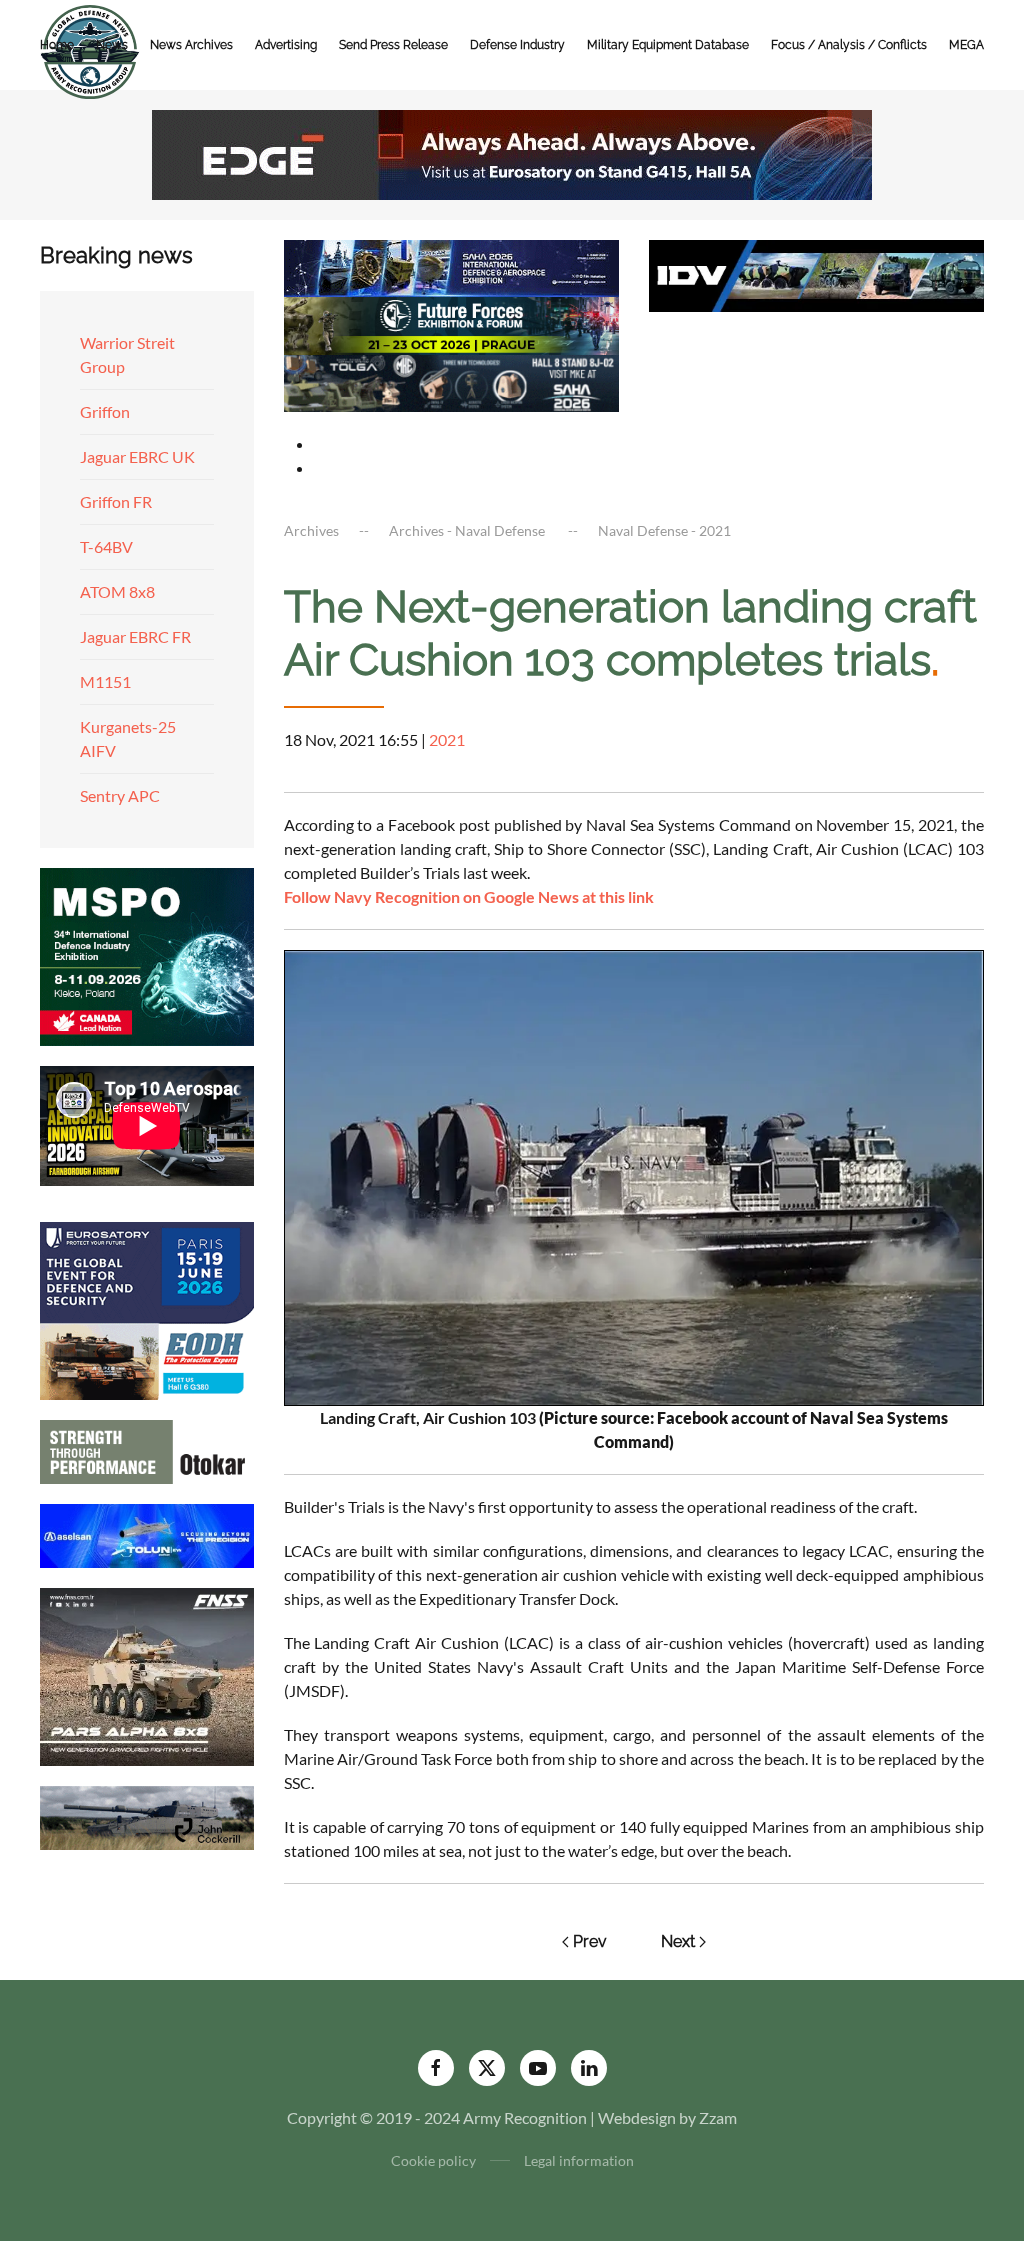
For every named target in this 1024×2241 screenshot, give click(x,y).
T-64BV (106, 546)
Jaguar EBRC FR (135, 636)
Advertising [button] (286, 45)
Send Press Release (393, 45)
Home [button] (57, 45)
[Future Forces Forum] (451, 323)
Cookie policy (433, 2160)
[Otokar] (147, 1449)
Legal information (579, 2160)
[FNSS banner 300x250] (147, 1674)
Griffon (105, 411)
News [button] (112, 45)
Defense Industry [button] (517, 45)
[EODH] (147, 1308)
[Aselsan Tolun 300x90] (147, 1533)
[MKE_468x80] (451, 380)
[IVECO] (816, 273)
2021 (447, 739)
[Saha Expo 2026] (451, 266)
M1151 (105, 681)
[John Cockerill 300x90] (147, 1815)
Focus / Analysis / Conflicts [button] (849, 45)
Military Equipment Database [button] (668, 45)
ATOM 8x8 (117, 591)
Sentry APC (120, 795)
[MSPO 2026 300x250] (147, 954)
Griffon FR (116, 501)
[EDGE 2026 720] (512, 152)
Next (678, 1941)
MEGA (966, 45)
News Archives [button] (191, 45)
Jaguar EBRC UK (137, 456)
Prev (590, 1941)
